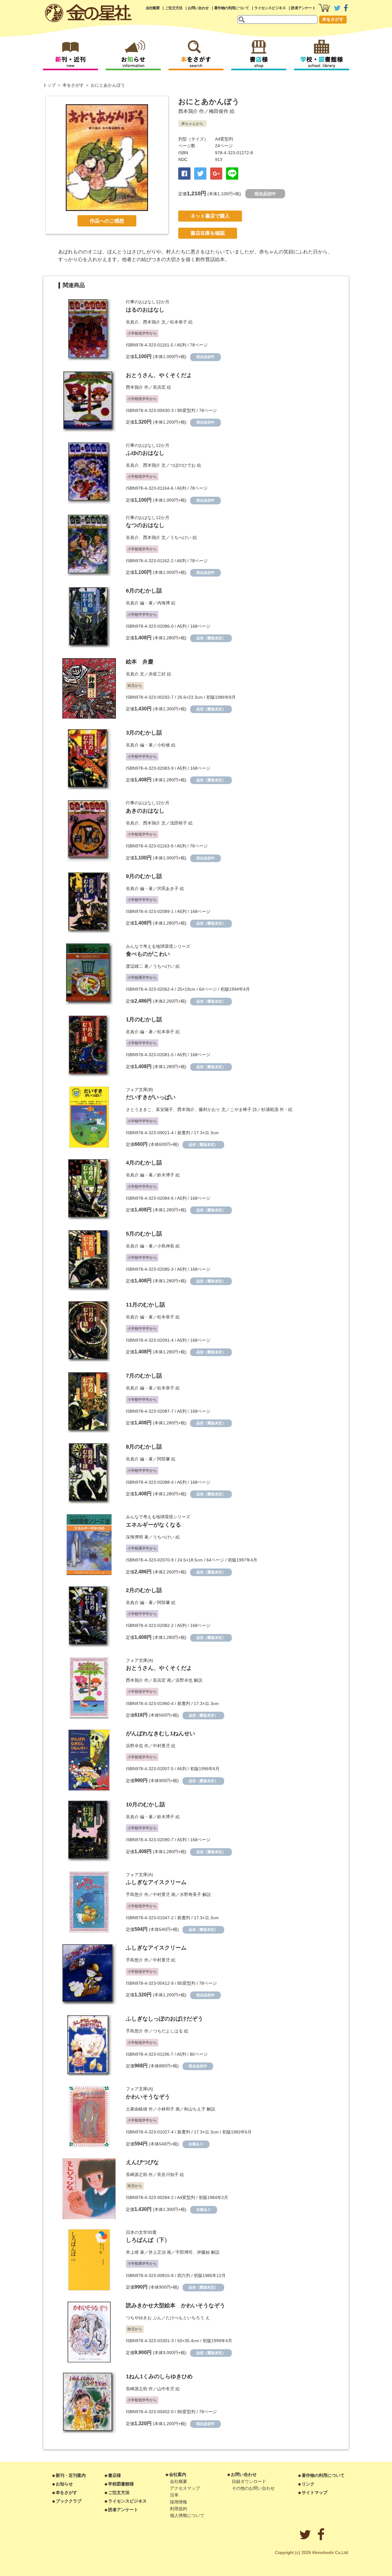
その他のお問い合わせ (253, 2488)
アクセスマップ (185, 2488)
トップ (49, 85)
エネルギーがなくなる (153, 1525)
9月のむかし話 (144, 876)
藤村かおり (209, 1109)
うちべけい (181, 537)
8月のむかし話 (144, 1447)
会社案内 (178, 2474)
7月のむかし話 (144, 1376)
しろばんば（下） (148, 2240)
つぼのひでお (183, 465)
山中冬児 (166, 2389)
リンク (308, 2484)
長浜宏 (159, 387)
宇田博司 (184, 2252)
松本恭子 (179, 322)
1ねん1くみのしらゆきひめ (159, 2376)
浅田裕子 (179, 823)
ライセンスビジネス (270, 8)
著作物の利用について (232, 8)
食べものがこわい (148, 954)
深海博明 (134, 1537)
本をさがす (333, 19)
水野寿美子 (190, 1894)
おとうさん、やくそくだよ (159, 375)
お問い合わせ (198, 8)
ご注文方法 (174, 8)
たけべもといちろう (185, 2318)
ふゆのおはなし (145, 453)
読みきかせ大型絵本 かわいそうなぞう (175, 2305)
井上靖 (132, 2252)
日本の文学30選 (141, 2232)
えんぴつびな (142, 2162)
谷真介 (132, 322)
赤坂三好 (157, 674)
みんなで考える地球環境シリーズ (158, 946)
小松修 (164, 745)
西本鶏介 (188, 111)
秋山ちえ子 (195, 2109)
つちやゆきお (139, 2318)
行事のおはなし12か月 (148, 302)
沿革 (174, 2495)
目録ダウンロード (249, 2481)
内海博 (164, 603)
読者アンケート (303, 8)
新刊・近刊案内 (71, 2475)
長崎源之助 (137, 2174)
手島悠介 (134, 1894)
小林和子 (166, 2109)
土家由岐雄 (137, 2109)
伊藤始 (203, 2252)
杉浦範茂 (270, 1109)
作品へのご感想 (107, 221)
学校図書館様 (121, 2484)
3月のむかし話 (144, 733)
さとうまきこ (139, 1109)
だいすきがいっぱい (151, 1097)
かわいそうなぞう (148, 2097)
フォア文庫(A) (139, 1660)
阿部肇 (164, 1459)
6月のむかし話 (144, 591)
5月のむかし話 (144, 1234)
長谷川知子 (168, 2174)
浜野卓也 (184, 1680)
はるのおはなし (145, 310)
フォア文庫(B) (139, 1090)
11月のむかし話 (145, 1305)
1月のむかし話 (144, 1019)
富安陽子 (164, 1109)
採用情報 (179, 2502)
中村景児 (161, 1746)
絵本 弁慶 (140, 662)
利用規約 (179, 2509)
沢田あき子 (168, 888)
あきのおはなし (145, 811)
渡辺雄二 (134, 966)
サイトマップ (315, 2492)
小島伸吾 (166, 1246)
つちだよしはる (168, 2031)
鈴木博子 (166, 1175)
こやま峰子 (241, 1109)
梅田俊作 (219, 111)
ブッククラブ (69, 2501)
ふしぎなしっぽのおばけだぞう (164, 2019)
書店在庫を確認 (208, 233)
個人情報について (187, 2515)
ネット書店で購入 (210, 216)
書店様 (115, 2475)
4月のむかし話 (144, 1163)
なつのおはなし (145, 525)
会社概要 (153, 8)
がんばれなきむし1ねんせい (160, 1733)
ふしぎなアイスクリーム (156, 1882)
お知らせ (64, 2484)
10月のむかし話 (145, 1804)
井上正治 (157, 2252)
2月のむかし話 (144, 1590)
